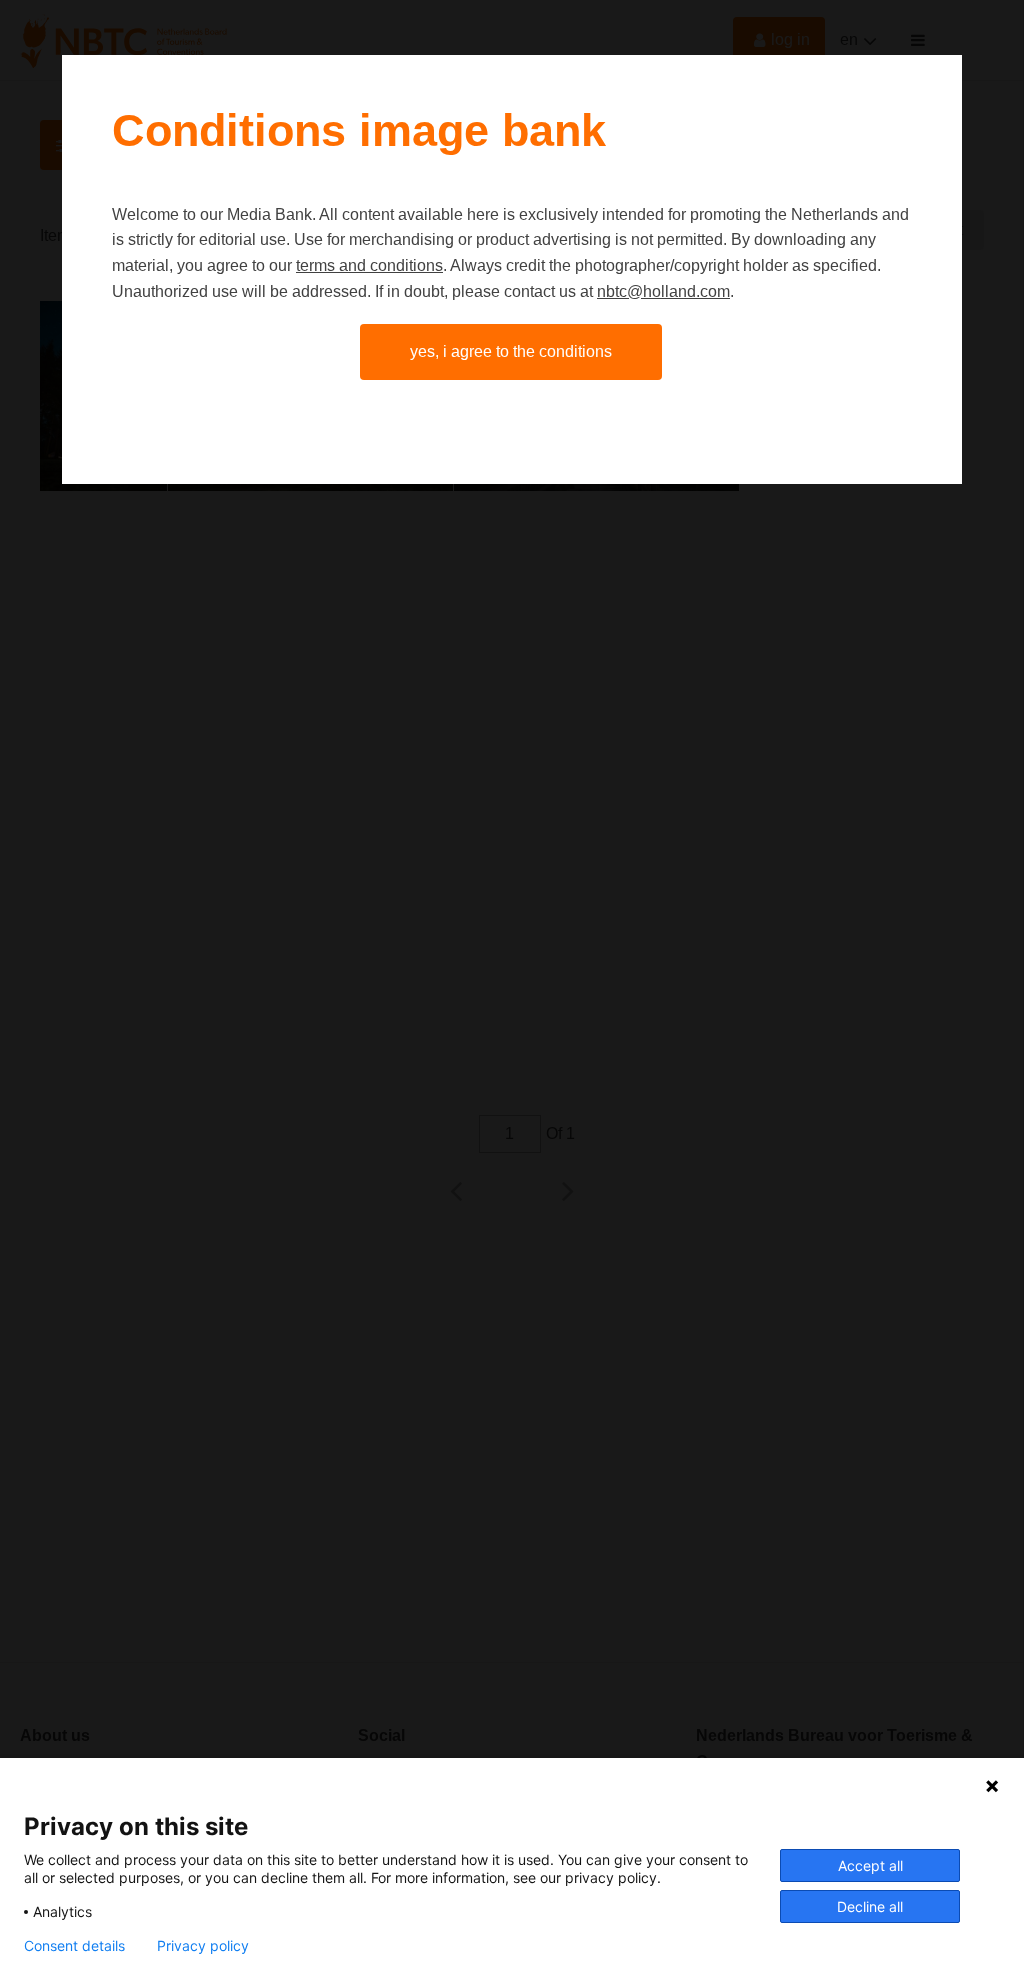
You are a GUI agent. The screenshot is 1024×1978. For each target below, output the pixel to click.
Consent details (74, 1946)
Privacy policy (203, 1946)
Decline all (870, 1906)
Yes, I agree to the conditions (511, 351)
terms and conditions (369, 265)
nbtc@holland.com (663, 291)
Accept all (870, 1865)
